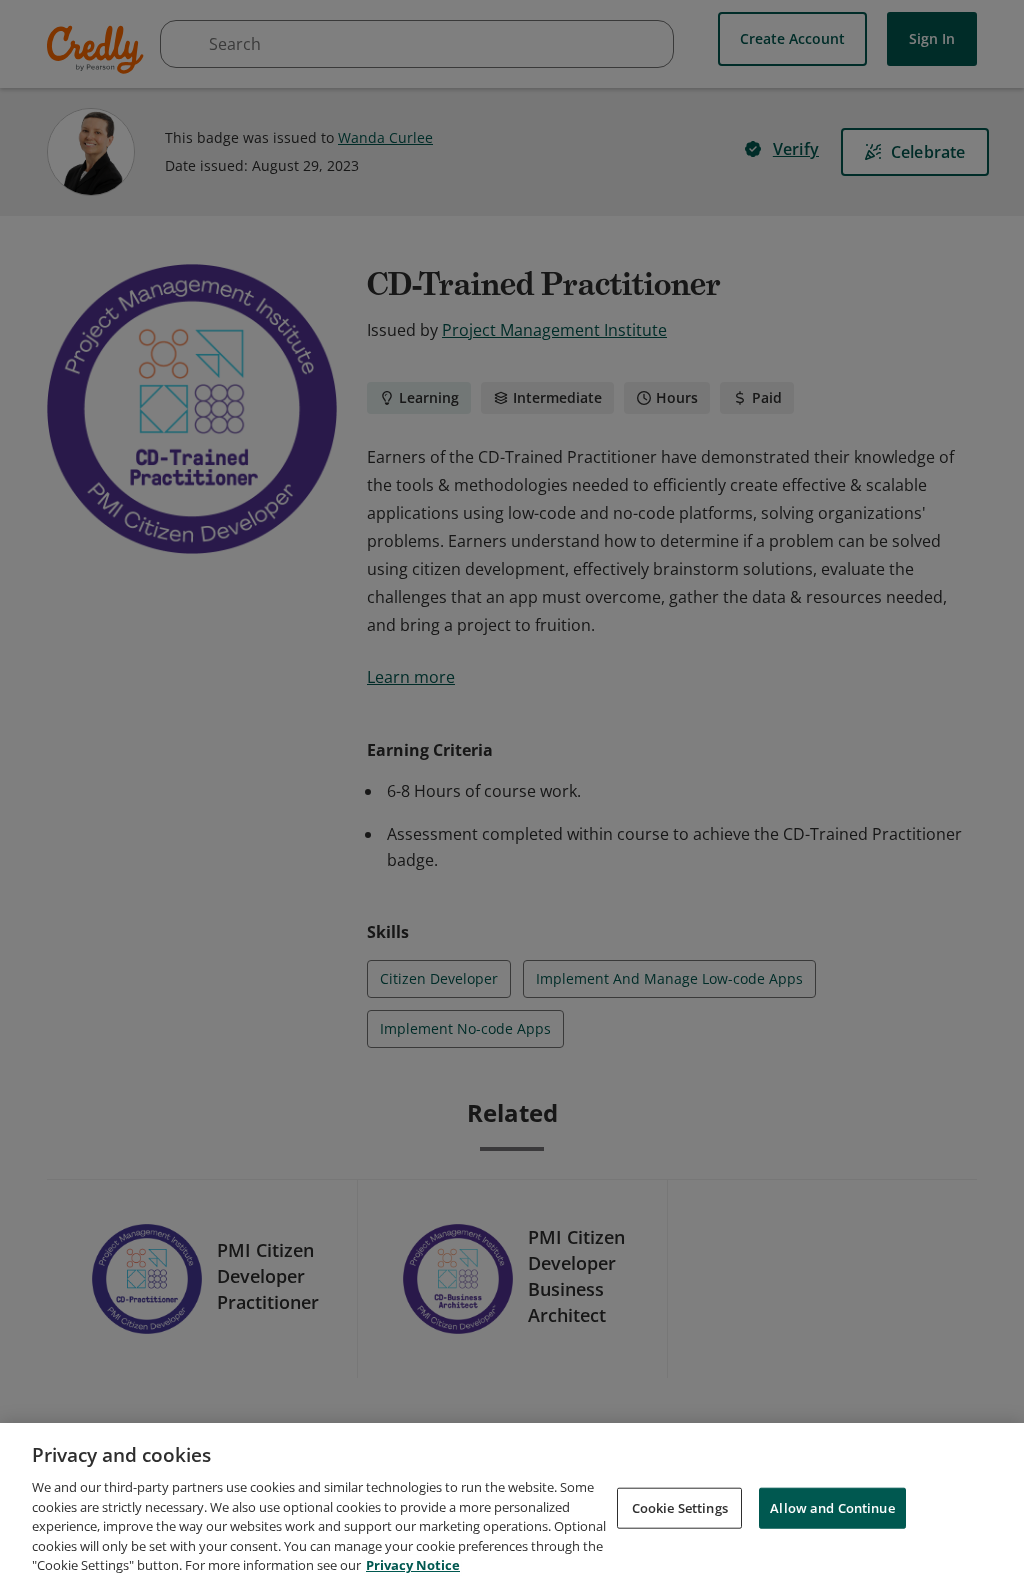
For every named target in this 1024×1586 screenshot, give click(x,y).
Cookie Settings (680, 1507)
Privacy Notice (413, 1565)
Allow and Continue (832, 1507)
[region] (512, 1504)
